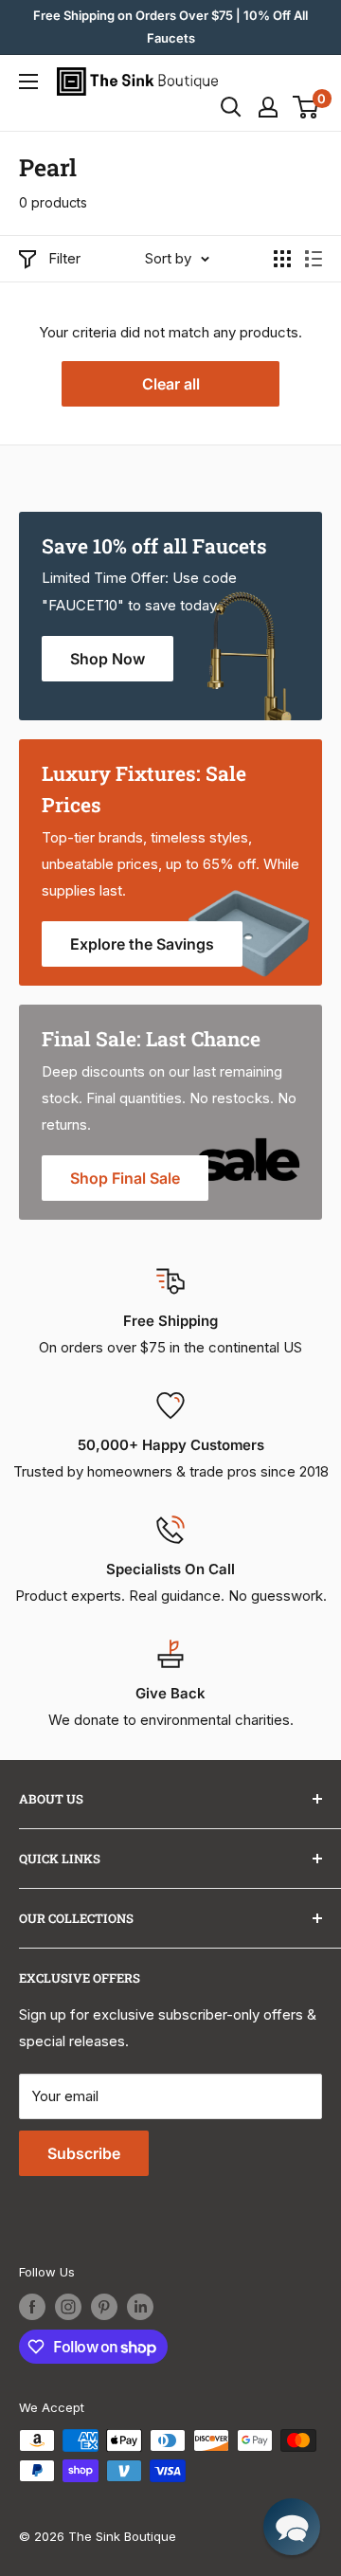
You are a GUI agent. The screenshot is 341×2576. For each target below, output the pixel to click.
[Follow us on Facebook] (32, 2307)
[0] (306, 107)
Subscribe (84, 2153)
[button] (292, 2527)
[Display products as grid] (282, 259)
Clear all (171, 384)
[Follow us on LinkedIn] (140, 2307)
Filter (64, 258)
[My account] (268, 107)
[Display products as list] (314, 259)
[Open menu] (28, 82)
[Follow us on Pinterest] (104, 2307)
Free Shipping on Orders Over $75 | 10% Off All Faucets (170, 27)
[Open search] (231, 107)
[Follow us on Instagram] (68, 2307)
